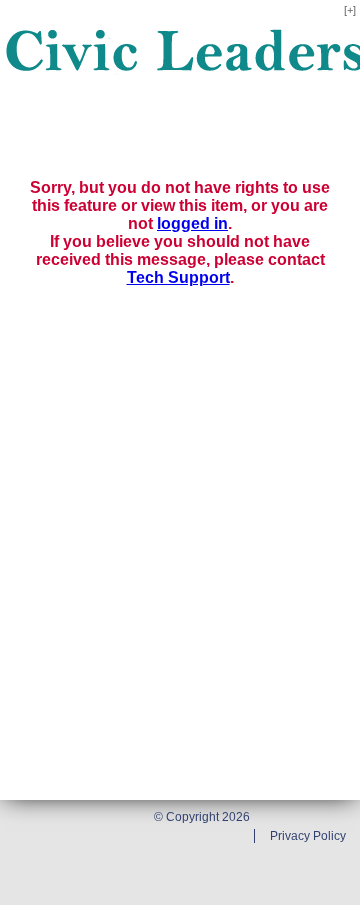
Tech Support (178, 277)
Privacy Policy (308, 836)
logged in (192, 223)
